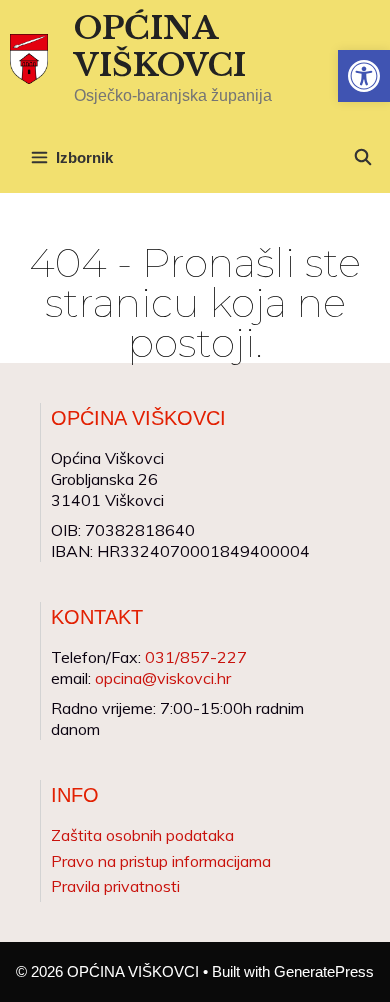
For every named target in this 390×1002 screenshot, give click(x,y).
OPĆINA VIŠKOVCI (160, 46)
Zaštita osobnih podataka (142, 835)
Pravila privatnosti (115, 886)
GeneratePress (324, 971)
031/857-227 (196, 657)
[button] (364, 76)
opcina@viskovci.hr (163, 678)
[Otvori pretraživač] (362, 158)
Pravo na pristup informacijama (161, 861)
